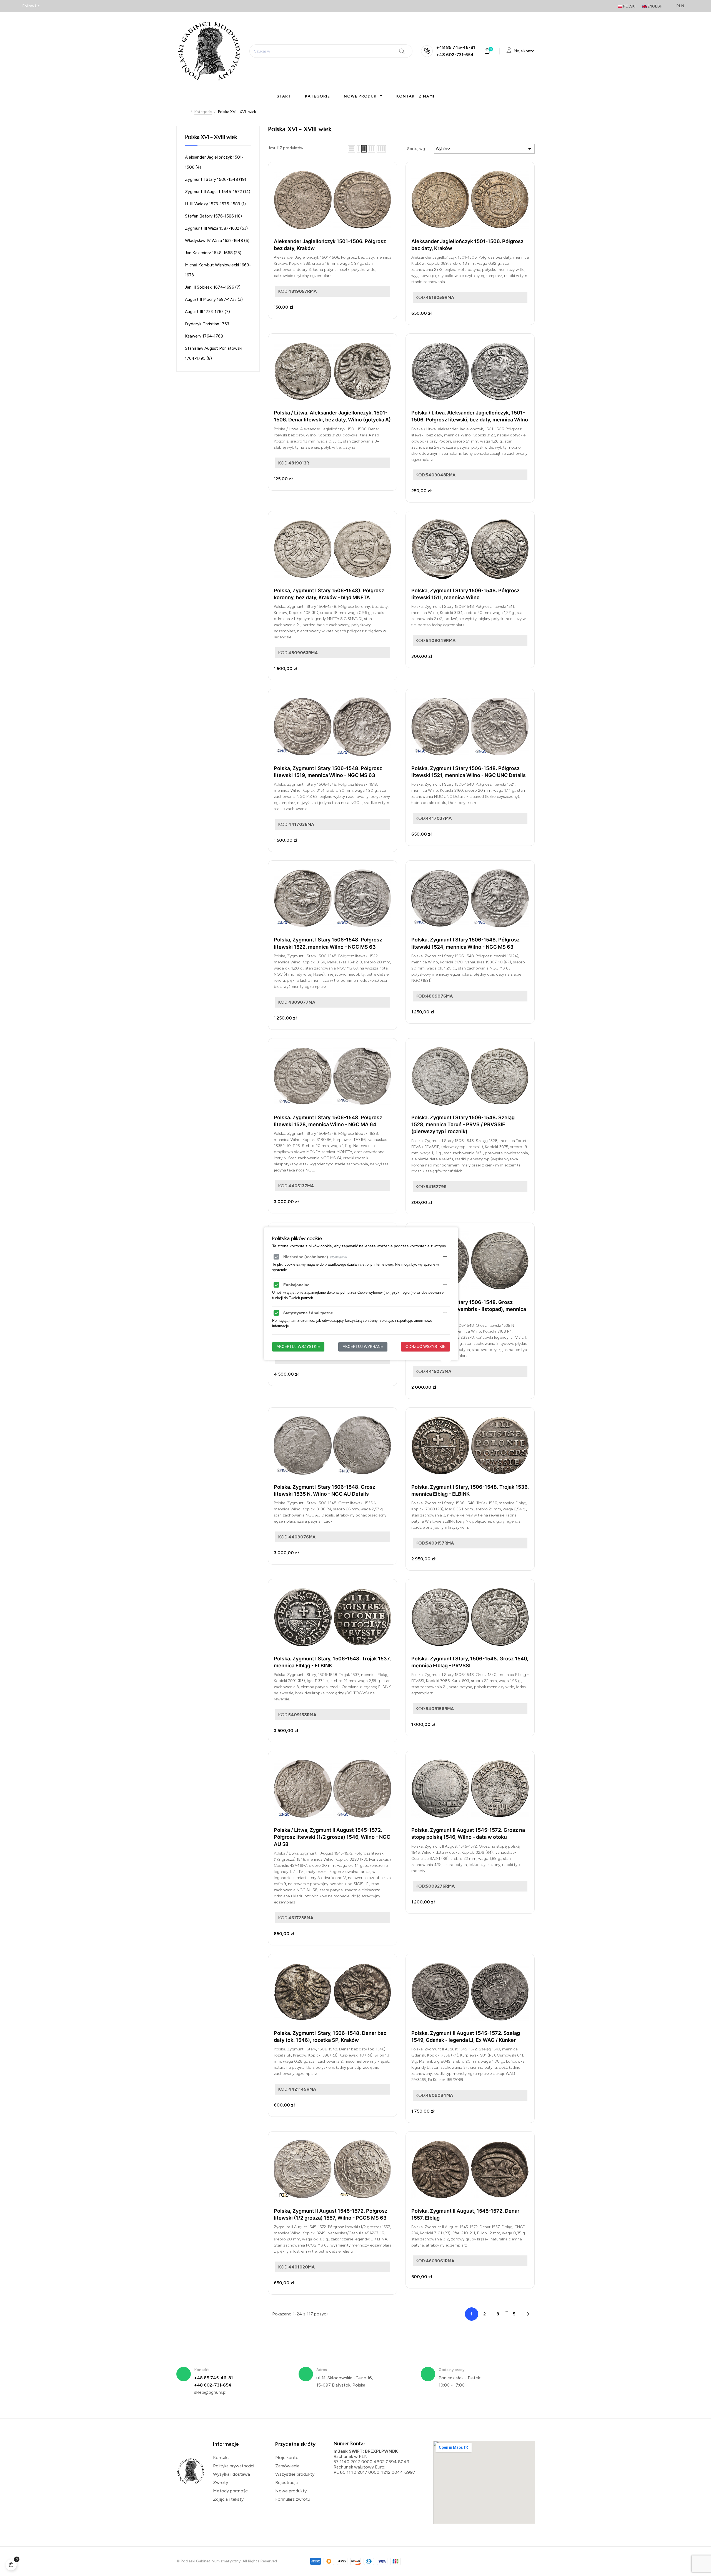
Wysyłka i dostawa (231, 2474)
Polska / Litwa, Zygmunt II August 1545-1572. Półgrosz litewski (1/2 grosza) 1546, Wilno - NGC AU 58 (332, 1837)
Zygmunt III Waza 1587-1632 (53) (216, 228)
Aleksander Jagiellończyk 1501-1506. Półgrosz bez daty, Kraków (330, 245)
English (655, 6)
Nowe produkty (291, 2491)
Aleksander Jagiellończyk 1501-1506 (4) (214, 162)
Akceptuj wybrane (363, 1347)
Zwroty (221, 2483)
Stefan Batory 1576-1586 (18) (213, 216)
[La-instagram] (68, 6)
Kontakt (221, 2458)
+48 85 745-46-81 (456, 47)
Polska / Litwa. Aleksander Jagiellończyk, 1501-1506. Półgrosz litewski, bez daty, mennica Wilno (470, 416)
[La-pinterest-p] (77, 6)
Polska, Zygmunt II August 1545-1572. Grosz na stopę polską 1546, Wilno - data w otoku (468, 1833)
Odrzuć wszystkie (425, 1347)
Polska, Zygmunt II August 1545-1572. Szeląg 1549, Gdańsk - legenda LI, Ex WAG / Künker (466, 2037)
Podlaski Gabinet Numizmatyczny (211, 2561)
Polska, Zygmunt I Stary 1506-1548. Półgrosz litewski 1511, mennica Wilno (465, 594)
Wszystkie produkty (295, 2474)
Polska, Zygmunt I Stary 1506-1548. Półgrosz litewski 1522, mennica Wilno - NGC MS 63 (328, 943)
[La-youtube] (87, 6)
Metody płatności (231, 2491)
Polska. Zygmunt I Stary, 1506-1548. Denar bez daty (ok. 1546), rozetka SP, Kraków (330, 2037)
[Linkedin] (58, 6)
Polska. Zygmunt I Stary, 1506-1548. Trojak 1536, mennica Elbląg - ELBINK (470, 1490)
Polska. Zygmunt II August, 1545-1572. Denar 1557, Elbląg (465, 2214)
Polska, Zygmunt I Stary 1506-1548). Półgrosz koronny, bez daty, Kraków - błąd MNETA (329, 594)
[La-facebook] (48, 6)
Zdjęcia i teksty (228, 2499)
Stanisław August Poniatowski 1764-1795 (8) (214, 353)
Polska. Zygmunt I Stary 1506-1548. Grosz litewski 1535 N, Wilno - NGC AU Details (325, 1490)
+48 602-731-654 (455, 55)
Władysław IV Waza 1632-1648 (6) (217, 241)
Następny (528, 2314)
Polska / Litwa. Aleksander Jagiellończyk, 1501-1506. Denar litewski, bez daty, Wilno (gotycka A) (332, 416)
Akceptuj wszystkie (298, 1347)
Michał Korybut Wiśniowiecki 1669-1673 (218, 270)
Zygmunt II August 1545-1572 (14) (218, 192)
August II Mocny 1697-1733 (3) (214, 299)
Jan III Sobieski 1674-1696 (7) (213, 287)
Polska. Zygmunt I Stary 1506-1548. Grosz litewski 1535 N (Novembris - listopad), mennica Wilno (469, 1309)
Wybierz (484, 149)
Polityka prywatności (234, 2466)
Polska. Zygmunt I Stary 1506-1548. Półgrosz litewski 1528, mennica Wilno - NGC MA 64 (328, 1121)
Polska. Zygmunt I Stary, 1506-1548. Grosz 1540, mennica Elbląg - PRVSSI (470, 1662)
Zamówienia (287, 2466)
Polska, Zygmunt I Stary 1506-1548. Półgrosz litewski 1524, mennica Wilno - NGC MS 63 (465, 943)
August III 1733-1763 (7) (207, 312)
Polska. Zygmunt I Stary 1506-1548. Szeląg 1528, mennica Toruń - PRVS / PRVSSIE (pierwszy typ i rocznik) (463, 1124)
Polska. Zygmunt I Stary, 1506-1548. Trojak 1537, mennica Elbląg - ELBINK (332, 1662)
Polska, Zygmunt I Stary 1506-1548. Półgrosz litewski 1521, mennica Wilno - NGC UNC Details (469, 772)
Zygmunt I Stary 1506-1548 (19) (216, 179)
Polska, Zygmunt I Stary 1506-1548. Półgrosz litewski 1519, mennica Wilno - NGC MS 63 (328, 772)
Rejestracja (286, 2483)
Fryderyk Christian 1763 (207, 324)
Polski (629, 6)
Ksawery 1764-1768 (204, 336)
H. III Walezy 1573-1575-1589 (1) (215, 204)
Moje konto (287, 2458)
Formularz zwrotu (293, 2499)
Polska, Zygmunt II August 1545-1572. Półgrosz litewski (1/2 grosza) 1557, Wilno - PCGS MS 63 (331, 2214)
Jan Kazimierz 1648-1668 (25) (213, 253)
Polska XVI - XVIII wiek (211, 137)
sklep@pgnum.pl (210, 2392)
